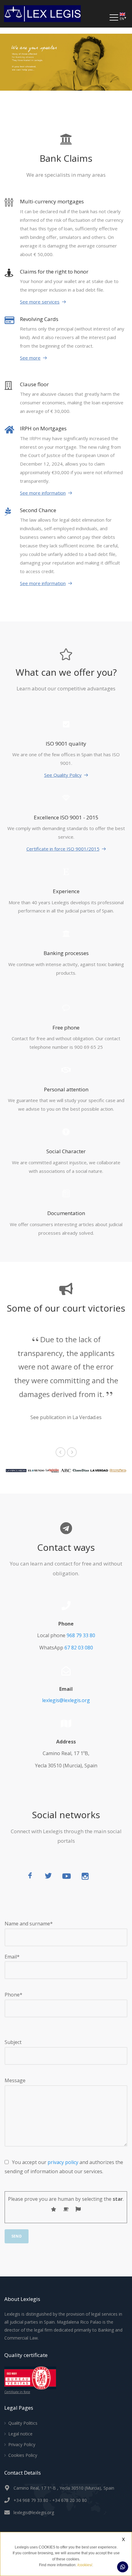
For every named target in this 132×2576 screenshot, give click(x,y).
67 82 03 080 (79, 1648)
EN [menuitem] (122, 19)
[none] (124, 17)
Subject (13, 2042)
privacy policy (63, 2162)
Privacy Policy (22, 2444)
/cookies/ (85, 2565)
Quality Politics (23, 2423)
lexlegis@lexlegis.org (66, 1700)
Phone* (14, 1995)
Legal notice (20, 2434)
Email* (12, 1957)
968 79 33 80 (81, 1635)
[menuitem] (124, 17)
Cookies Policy (23, 2455)
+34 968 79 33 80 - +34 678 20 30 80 (50, 2500)
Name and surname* (29, 1924)
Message (15, 2080)
